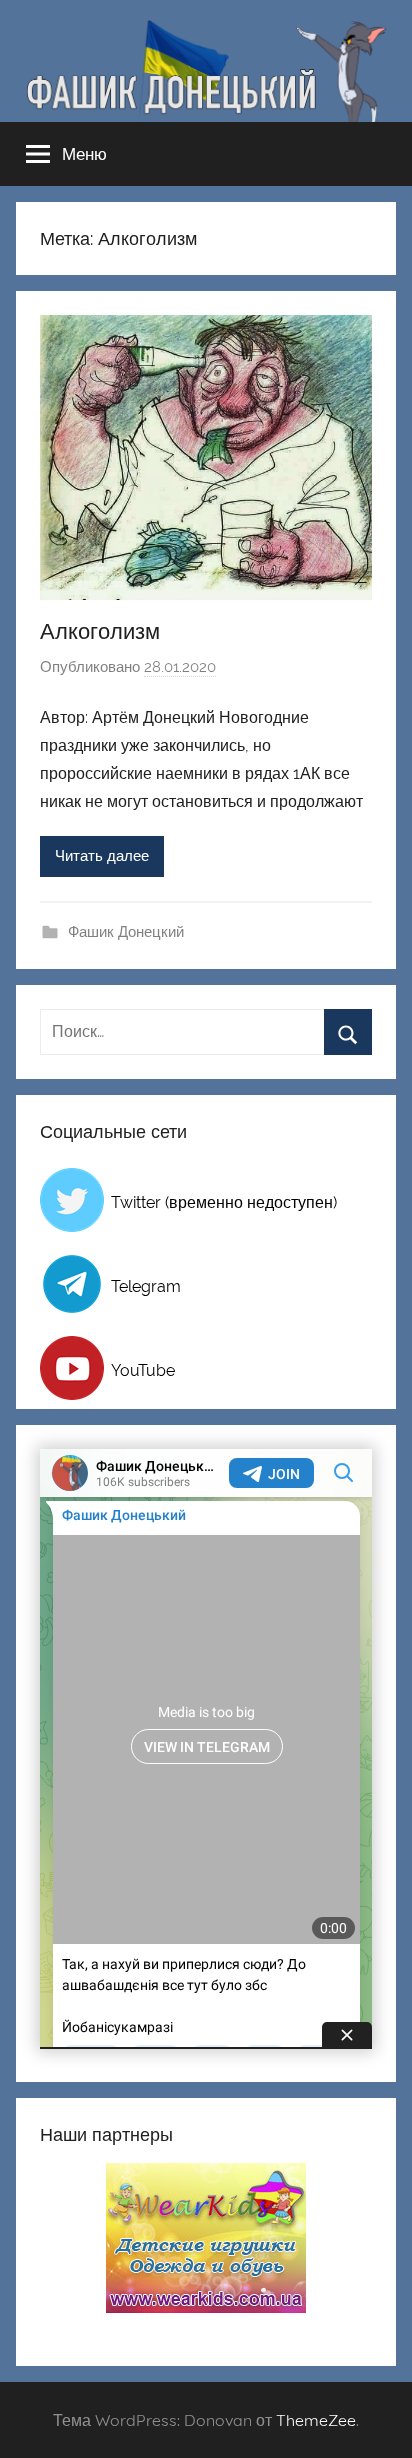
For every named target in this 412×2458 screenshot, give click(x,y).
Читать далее (102, 856)
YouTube (143, 1370)
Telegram (146, 1286)
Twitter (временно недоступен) (224, 1202)
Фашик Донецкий (126, 932)
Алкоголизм (100, 631)
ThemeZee (316, 2420)
